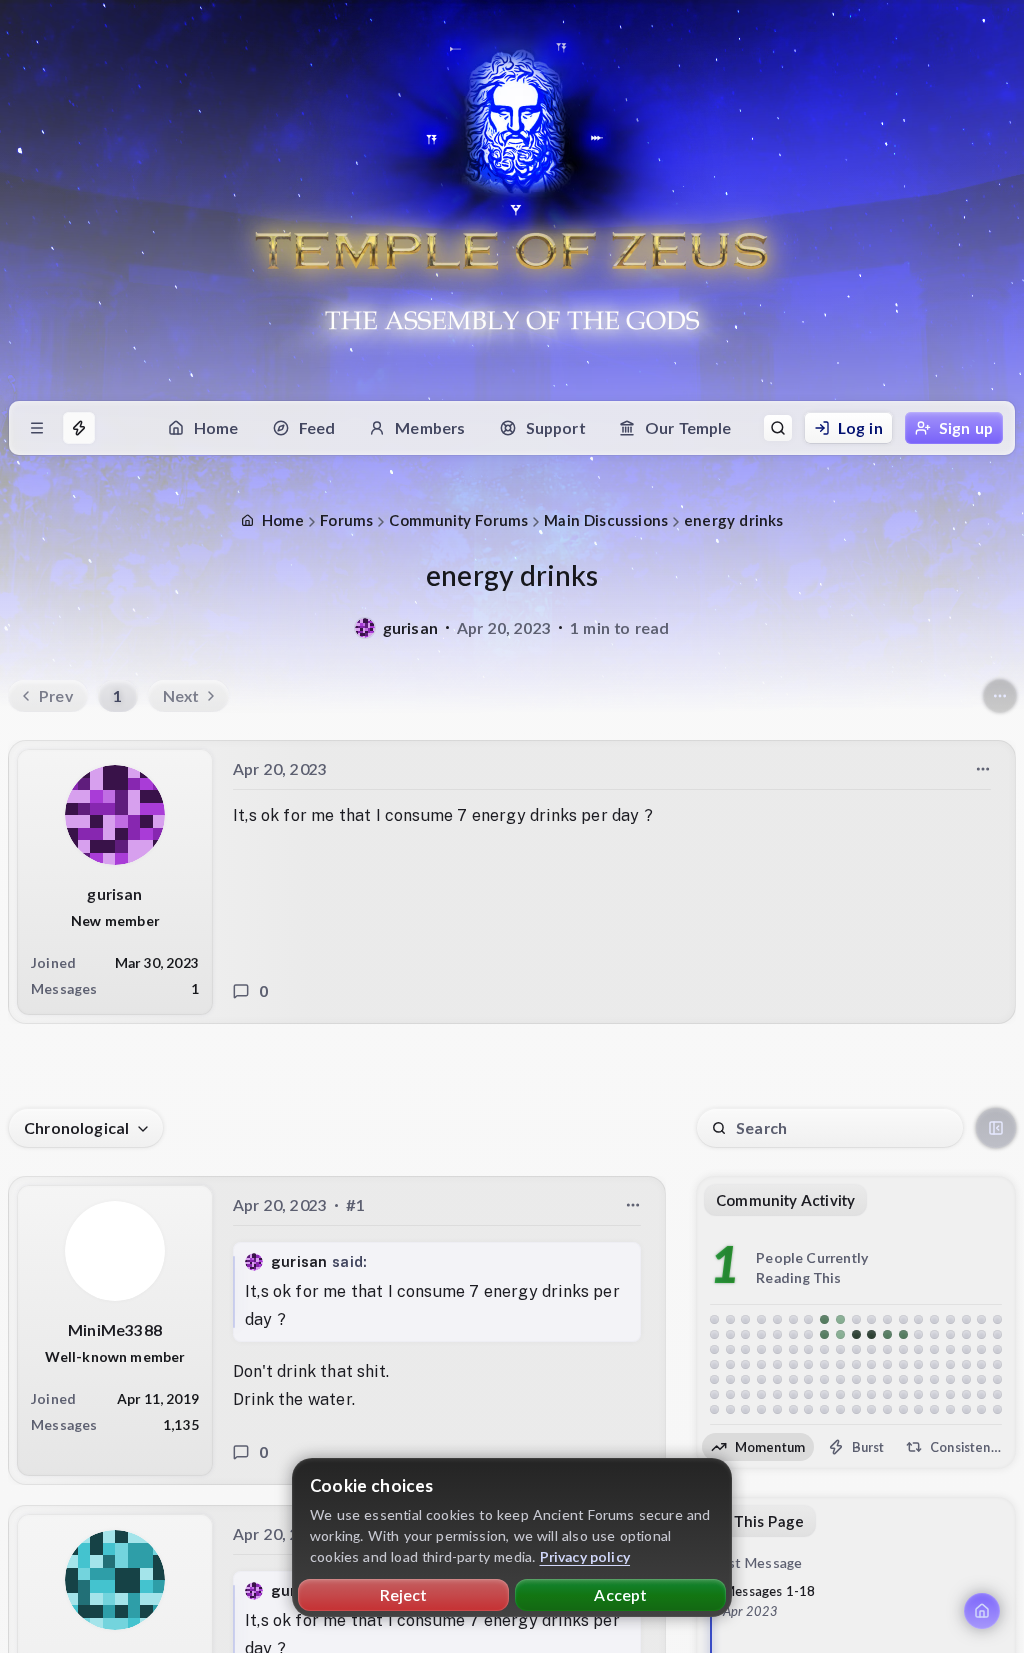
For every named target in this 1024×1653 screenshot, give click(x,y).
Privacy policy (585, 1556)
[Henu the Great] (115, 1579)
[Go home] (982, 1611)
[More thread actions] (1000, 696)
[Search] (778, 428)
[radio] (758, 1447)
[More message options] (983, 769)
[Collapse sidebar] (996, 1128)
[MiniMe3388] (115, 1251)
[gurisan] (365, 628)
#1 (355, 1204)
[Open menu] (37, 428)
